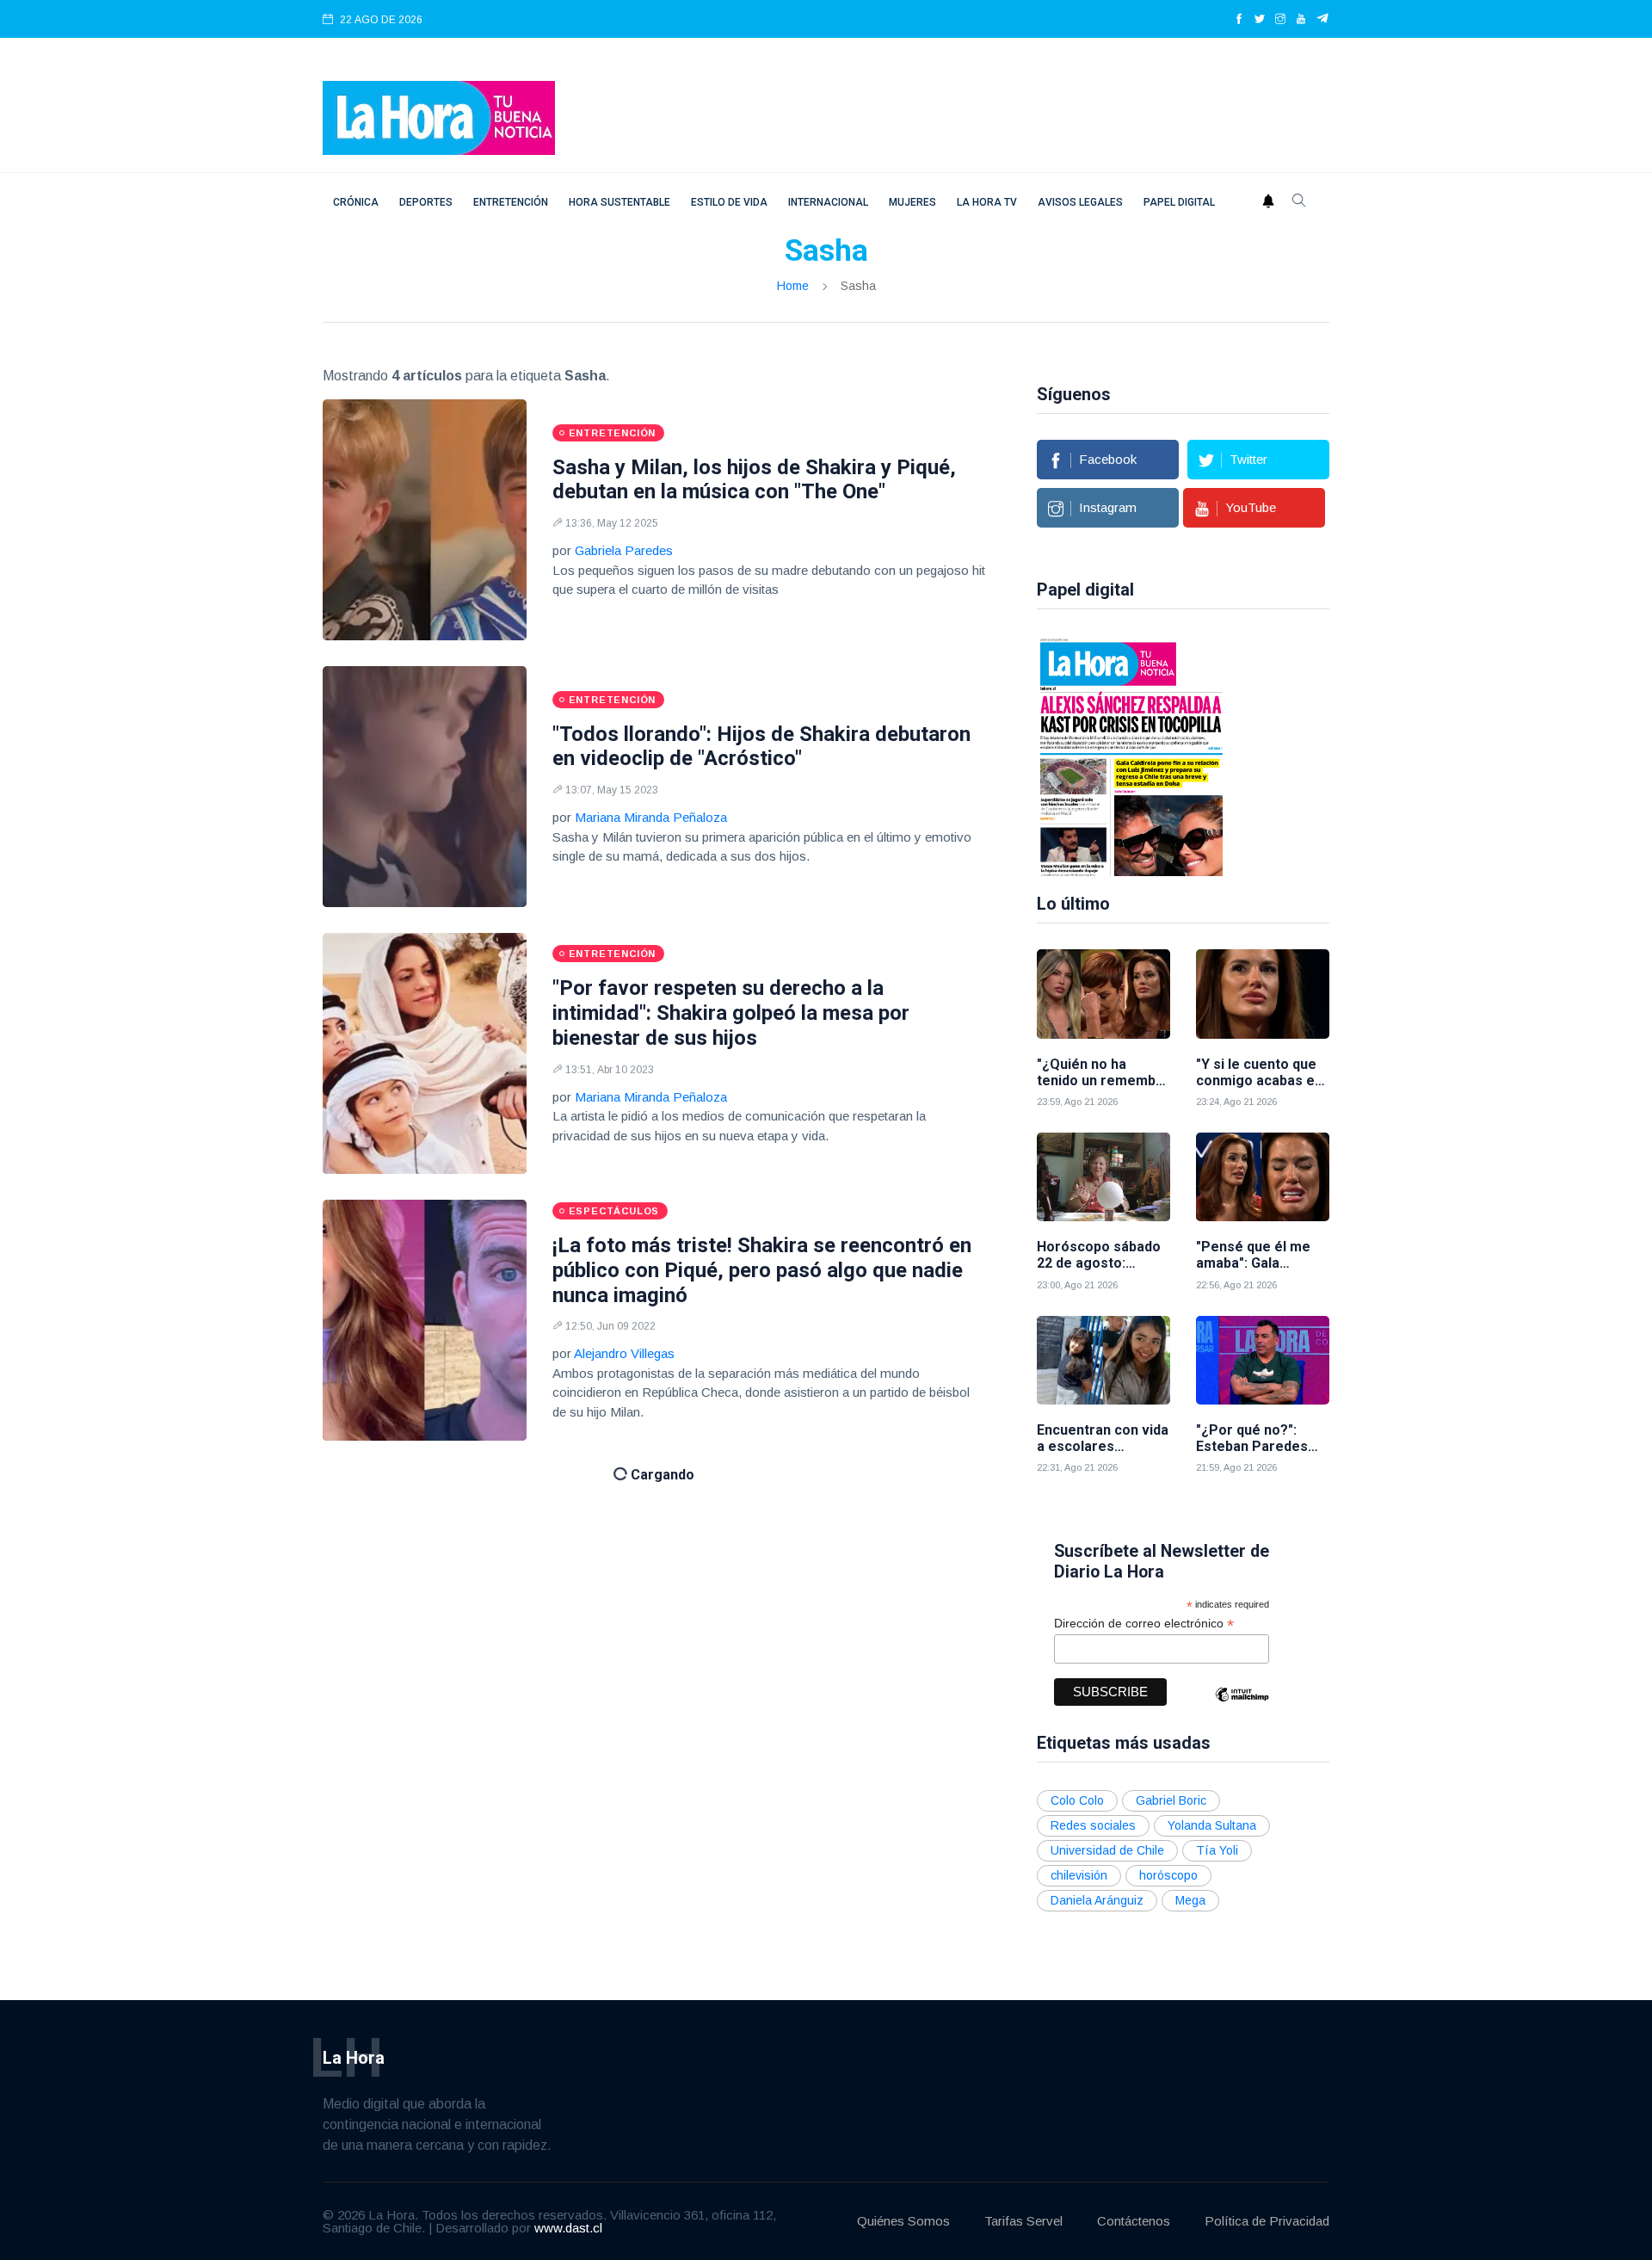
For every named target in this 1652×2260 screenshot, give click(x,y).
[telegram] (1323, 20)
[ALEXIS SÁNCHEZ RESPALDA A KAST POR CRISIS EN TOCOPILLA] (1131, 756)
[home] (439, 117)
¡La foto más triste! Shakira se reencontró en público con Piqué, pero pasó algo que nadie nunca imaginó (762, 1270)
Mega (1190, 1900)
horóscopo (1168, 1875)
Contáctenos (1134, 2221)
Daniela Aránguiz (1097, 1900)
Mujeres (912, 202)
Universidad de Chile (1107, 1850)
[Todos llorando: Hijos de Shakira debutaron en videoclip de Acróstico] (425, 787)
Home (793, 286)
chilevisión (1079, 1875)
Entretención (511, 202)
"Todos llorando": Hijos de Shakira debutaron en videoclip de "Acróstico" (761, 747)
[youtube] (1301, 20)
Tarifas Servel (1023, 2221)
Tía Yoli (1217, 1850)
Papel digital (1179, 202)
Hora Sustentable (619, 202)
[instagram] (1280, 20)
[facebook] (1239, 20)
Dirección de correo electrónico (1144, 1624)
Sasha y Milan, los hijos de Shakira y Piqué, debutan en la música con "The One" (754, 480)
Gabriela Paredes (624, 550)
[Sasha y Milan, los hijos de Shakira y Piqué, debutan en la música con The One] (425, 520)
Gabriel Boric (1171, 1800)
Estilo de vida (729, 202)
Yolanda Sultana (1212, 1825)
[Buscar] (1299, 202)
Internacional (828, 202)
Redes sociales (1093, 1825)
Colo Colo (1077, 1800)
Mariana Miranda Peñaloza (651, 817)
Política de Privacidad (1267, 2221)
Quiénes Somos (903, 2221)
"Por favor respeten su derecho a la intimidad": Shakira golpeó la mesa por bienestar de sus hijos (731, 1013)
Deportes (426, 202)
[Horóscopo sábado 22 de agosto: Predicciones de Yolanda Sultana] (1103, 1177)
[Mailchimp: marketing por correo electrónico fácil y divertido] (1242, 1707)
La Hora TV (987, 202)
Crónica (356, 202)
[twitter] (1260, 20)
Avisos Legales (1080, 202)
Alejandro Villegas (624, 1353)
